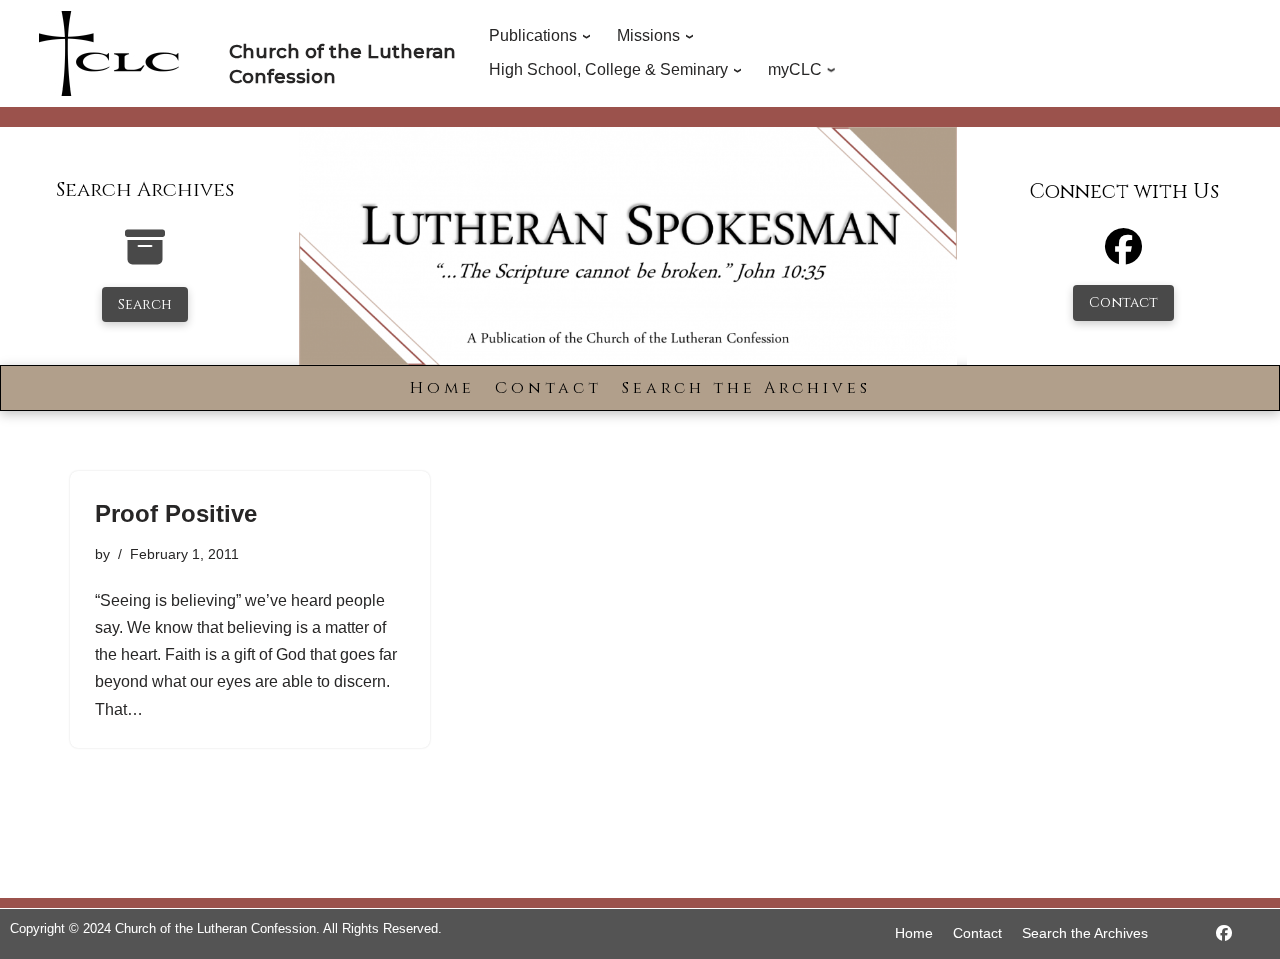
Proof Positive (176, 513)
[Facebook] (1123, 255)
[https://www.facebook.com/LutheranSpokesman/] (1224, 933)
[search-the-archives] (145, 257)
